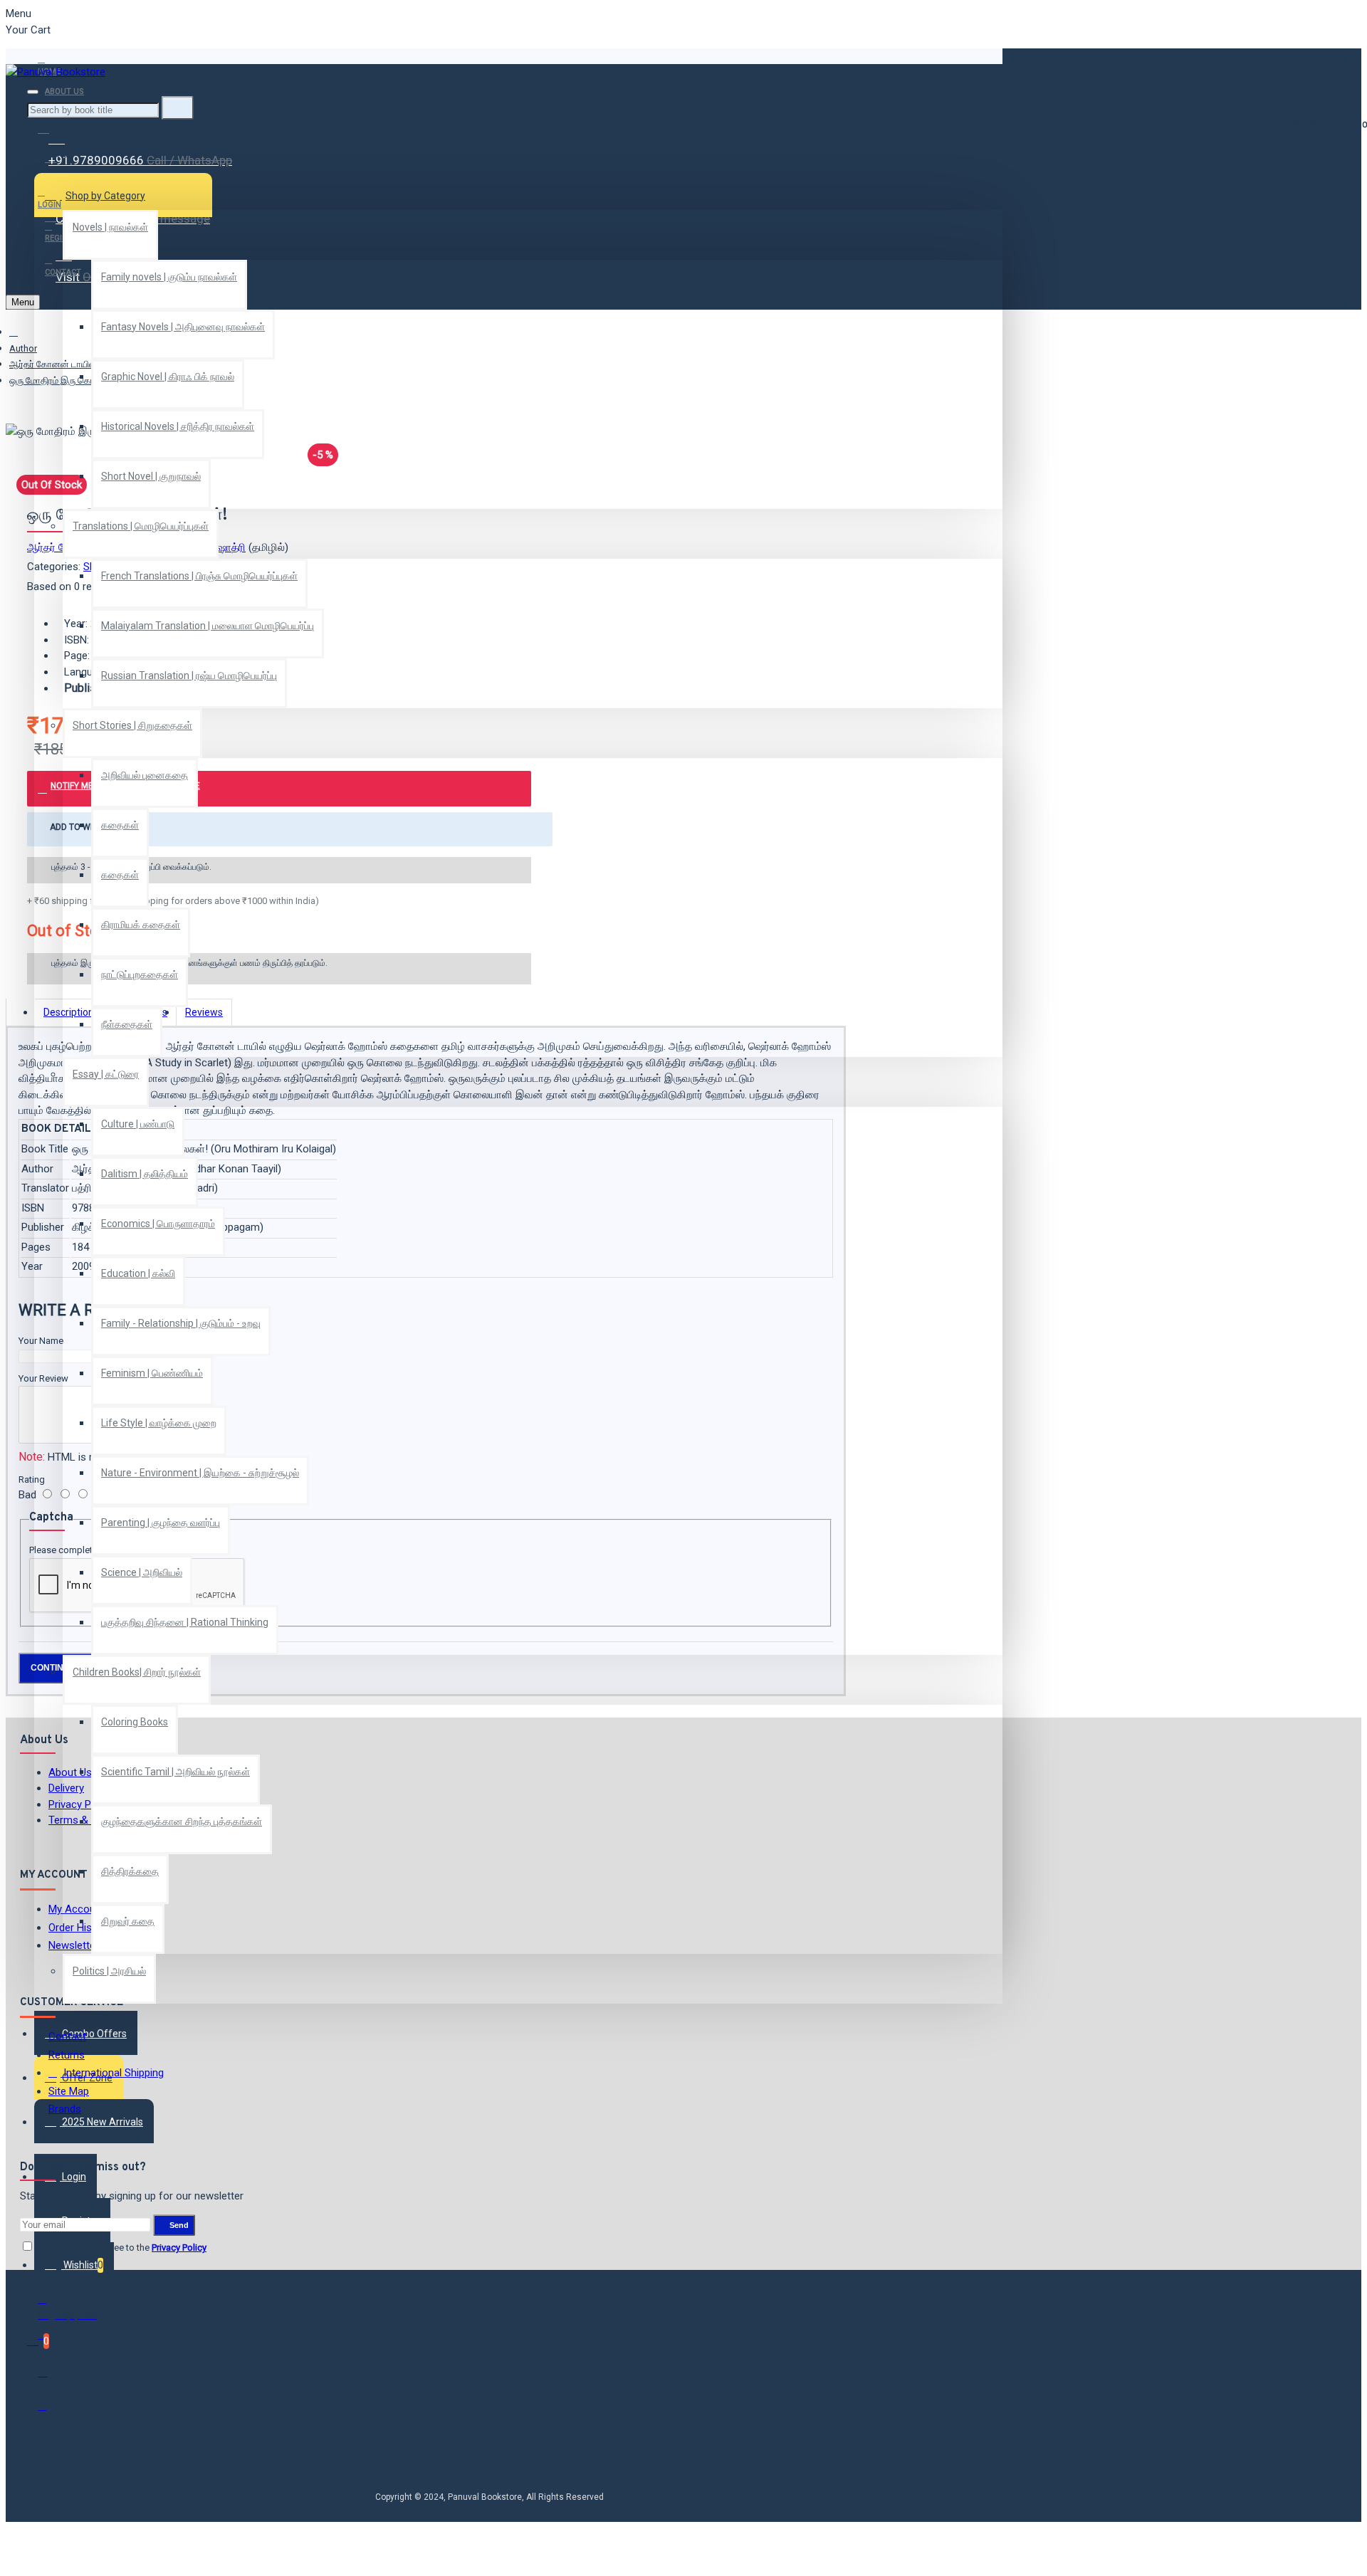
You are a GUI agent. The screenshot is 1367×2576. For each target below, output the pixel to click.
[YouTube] (52, 2412)
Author (23, 348)
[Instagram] (52, 2377)
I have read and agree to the (120, 2248)
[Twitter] (52, 2341)
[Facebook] (52, 2306)
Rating (32, 1479)
